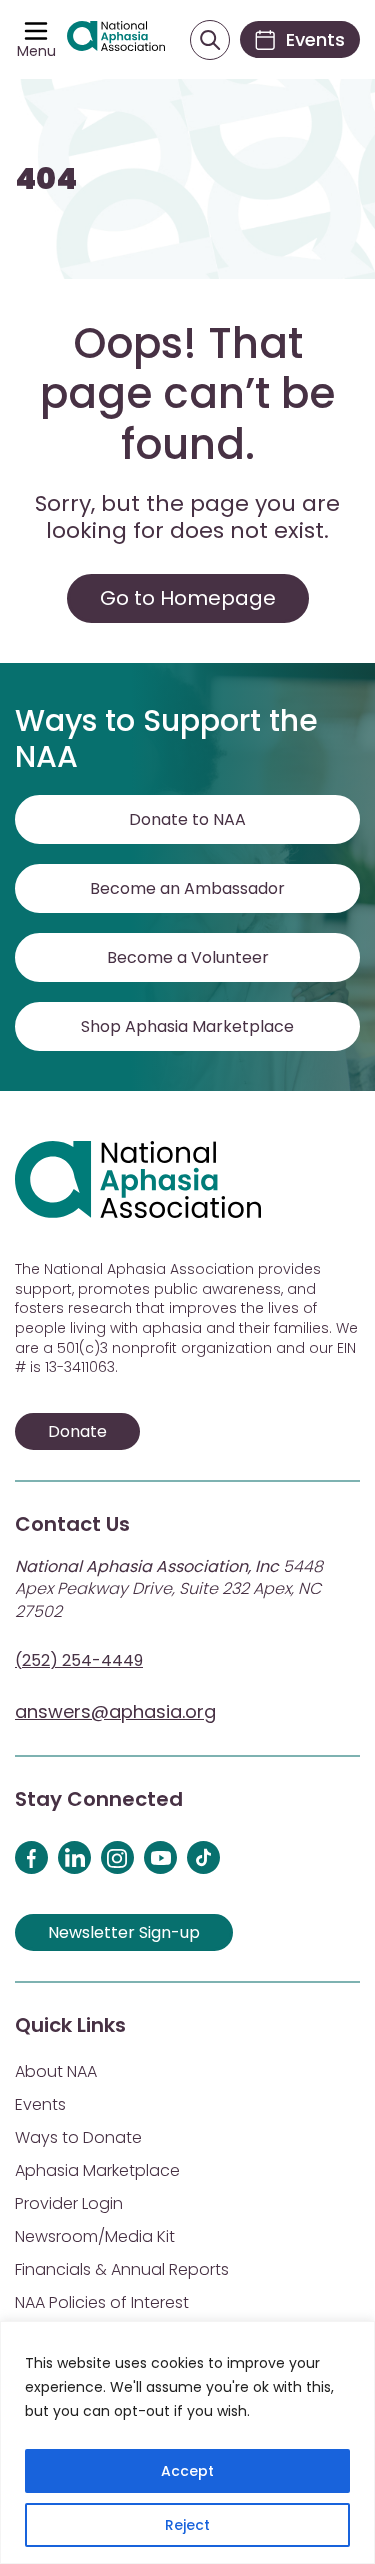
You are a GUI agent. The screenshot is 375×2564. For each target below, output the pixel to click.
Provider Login (69, 2203)
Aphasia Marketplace (97, 2170)
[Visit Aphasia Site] (116, 40)
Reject (187, 2525)
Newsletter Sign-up (124, 1932)
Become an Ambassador (187, 888)
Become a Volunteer (188, 957)
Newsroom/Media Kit (95, 2236)
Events (40, 2104)
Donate (77, 1431)
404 (46, 179)
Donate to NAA (187, 819)
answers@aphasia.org (115, 1711)
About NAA (56, 2071)
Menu (36, 51)
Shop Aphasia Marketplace (187, 1026)
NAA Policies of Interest (102, 2302)
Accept (187, 2471)
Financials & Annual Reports (122, 2269)
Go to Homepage (188, 598)
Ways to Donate (78, 2137)
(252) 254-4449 (79, 1660)
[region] (187, 2442)
